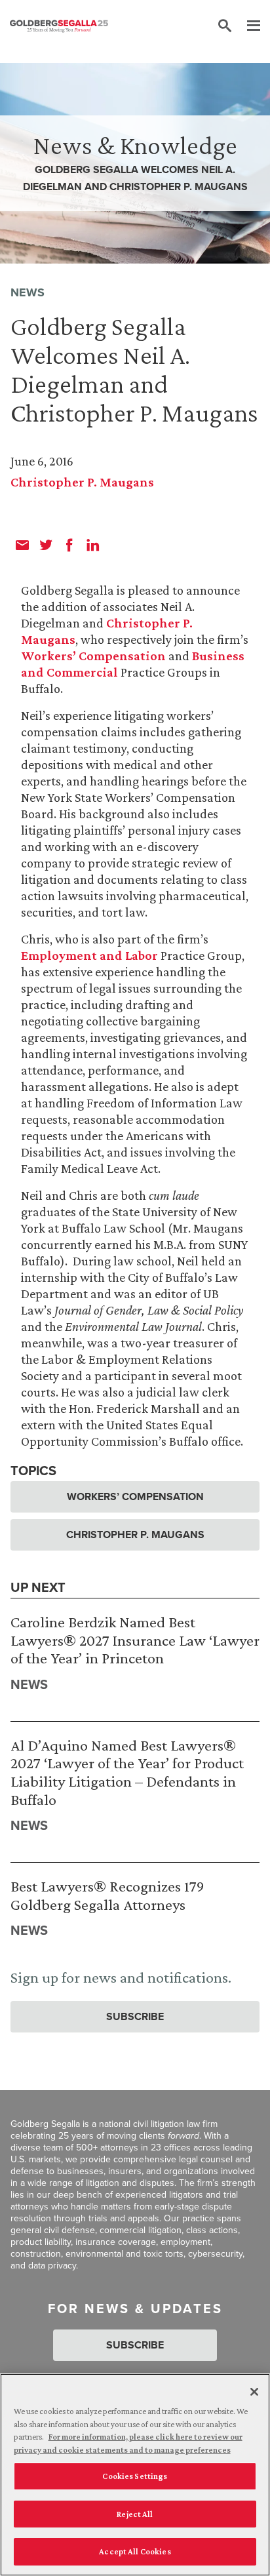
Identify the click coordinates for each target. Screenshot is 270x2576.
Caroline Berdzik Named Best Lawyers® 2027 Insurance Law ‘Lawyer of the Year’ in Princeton (135, 1640)
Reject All (135, 2514)
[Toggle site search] (225, 26)
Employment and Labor (89, 955)
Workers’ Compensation (93, 656)
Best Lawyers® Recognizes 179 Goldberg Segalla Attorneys (107, 1895)
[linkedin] (93, 545)
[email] (22, 545)
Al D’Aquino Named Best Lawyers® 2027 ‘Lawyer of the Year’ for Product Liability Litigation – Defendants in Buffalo (127, 1772)
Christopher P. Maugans (82, 482)
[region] (135, 2475)
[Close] (254, 2392)
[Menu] (247, 26)
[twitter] (46, 545)
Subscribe (135, 2016)
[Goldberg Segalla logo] (59, 26)
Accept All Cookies (135, 2551)
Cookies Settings (135, 2476)
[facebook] (69, 545)
